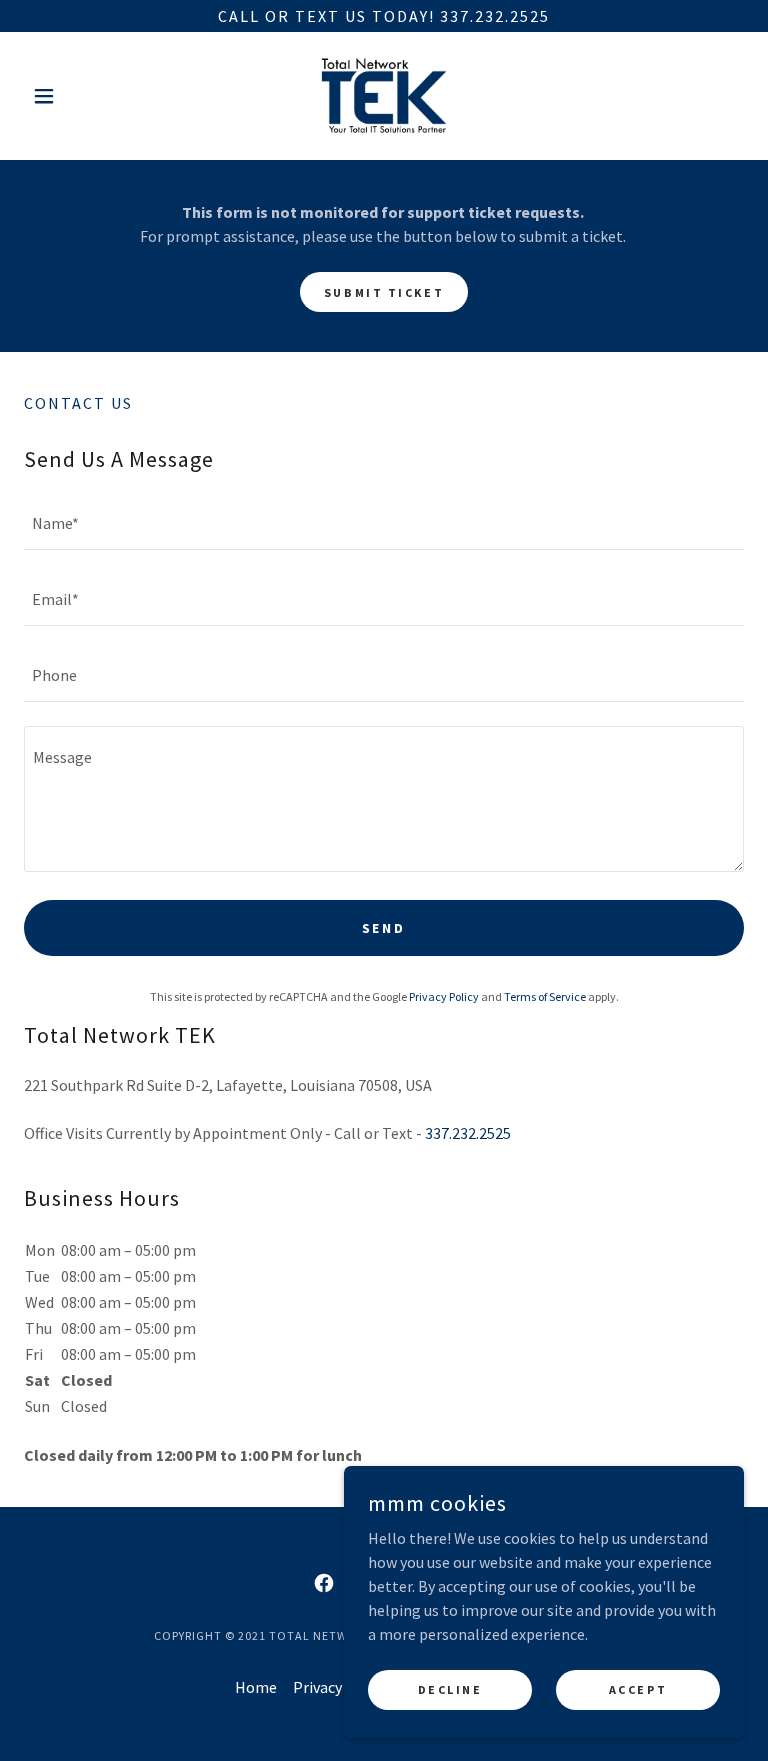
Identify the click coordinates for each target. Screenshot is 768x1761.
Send (384, 928)
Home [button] (256, 1687)
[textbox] (384, 524)
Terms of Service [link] (545, 996)
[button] (78, 96)
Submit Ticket (384, 292)
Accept (638, 1689)
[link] (384, 96)
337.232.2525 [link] (468, 1133)
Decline (450, 1689)
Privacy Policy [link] (444, 996)
